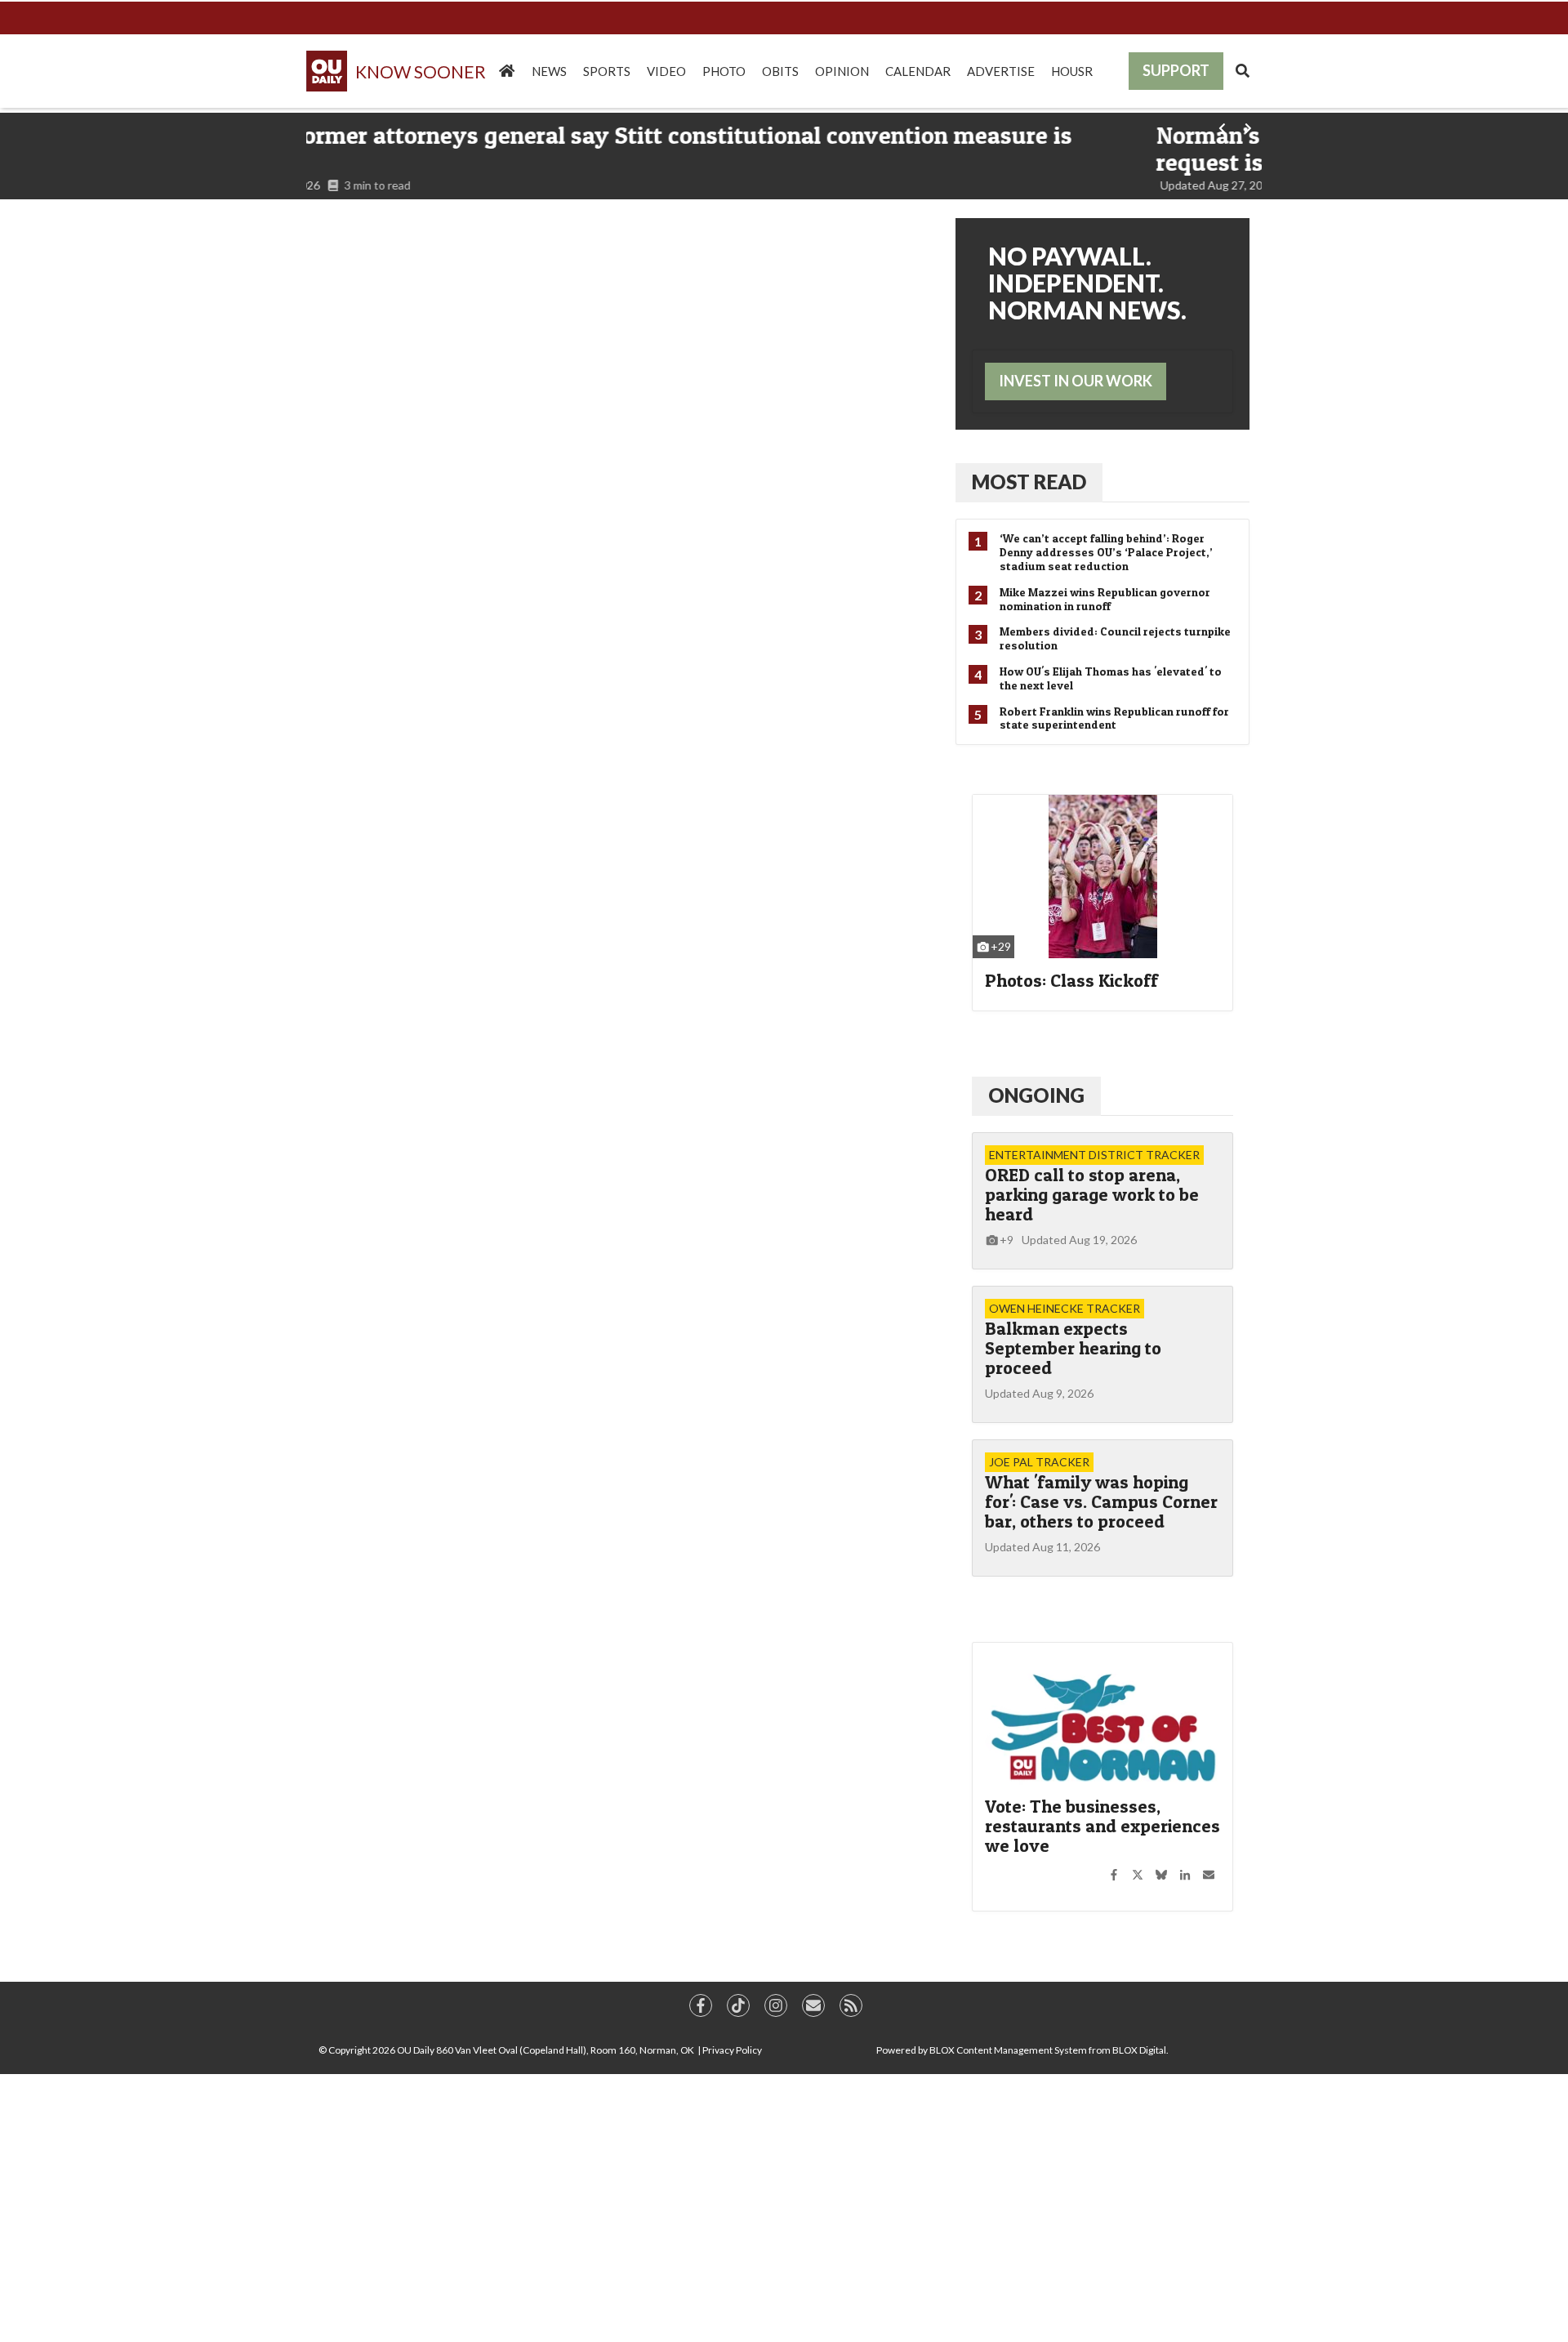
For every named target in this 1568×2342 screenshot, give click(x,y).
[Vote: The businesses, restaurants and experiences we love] (1102, 1721)
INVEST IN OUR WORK (1076, 381)
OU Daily (416, 2050)
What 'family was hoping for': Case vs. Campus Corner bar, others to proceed (1101, 1501)
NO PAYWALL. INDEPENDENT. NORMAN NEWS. (1087, 283)
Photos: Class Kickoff (1071, 980)
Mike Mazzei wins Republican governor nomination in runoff (1105, 599)
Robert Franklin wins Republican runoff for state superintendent (1114, 718)
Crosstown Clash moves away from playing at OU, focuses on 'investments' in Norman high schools (724, 148)
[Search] (1243, 71)
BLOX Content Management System (1008, 2050)
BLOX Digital (1139, 2050)
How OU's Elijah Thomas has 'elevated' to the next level (1111, 678)
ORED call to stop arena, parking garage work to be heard (1092, 1194)
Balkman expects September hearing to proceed (1073, 1348)
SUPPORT (1176, 70)
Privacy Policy (732, 2050)
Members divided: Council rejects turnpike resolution (1115, 638)
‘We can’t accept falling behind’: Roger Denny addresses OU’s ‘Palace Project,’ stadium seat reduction (1106, 552)
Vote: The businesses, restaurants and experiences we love (1102, 1826)
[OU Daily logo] (398, 71)
